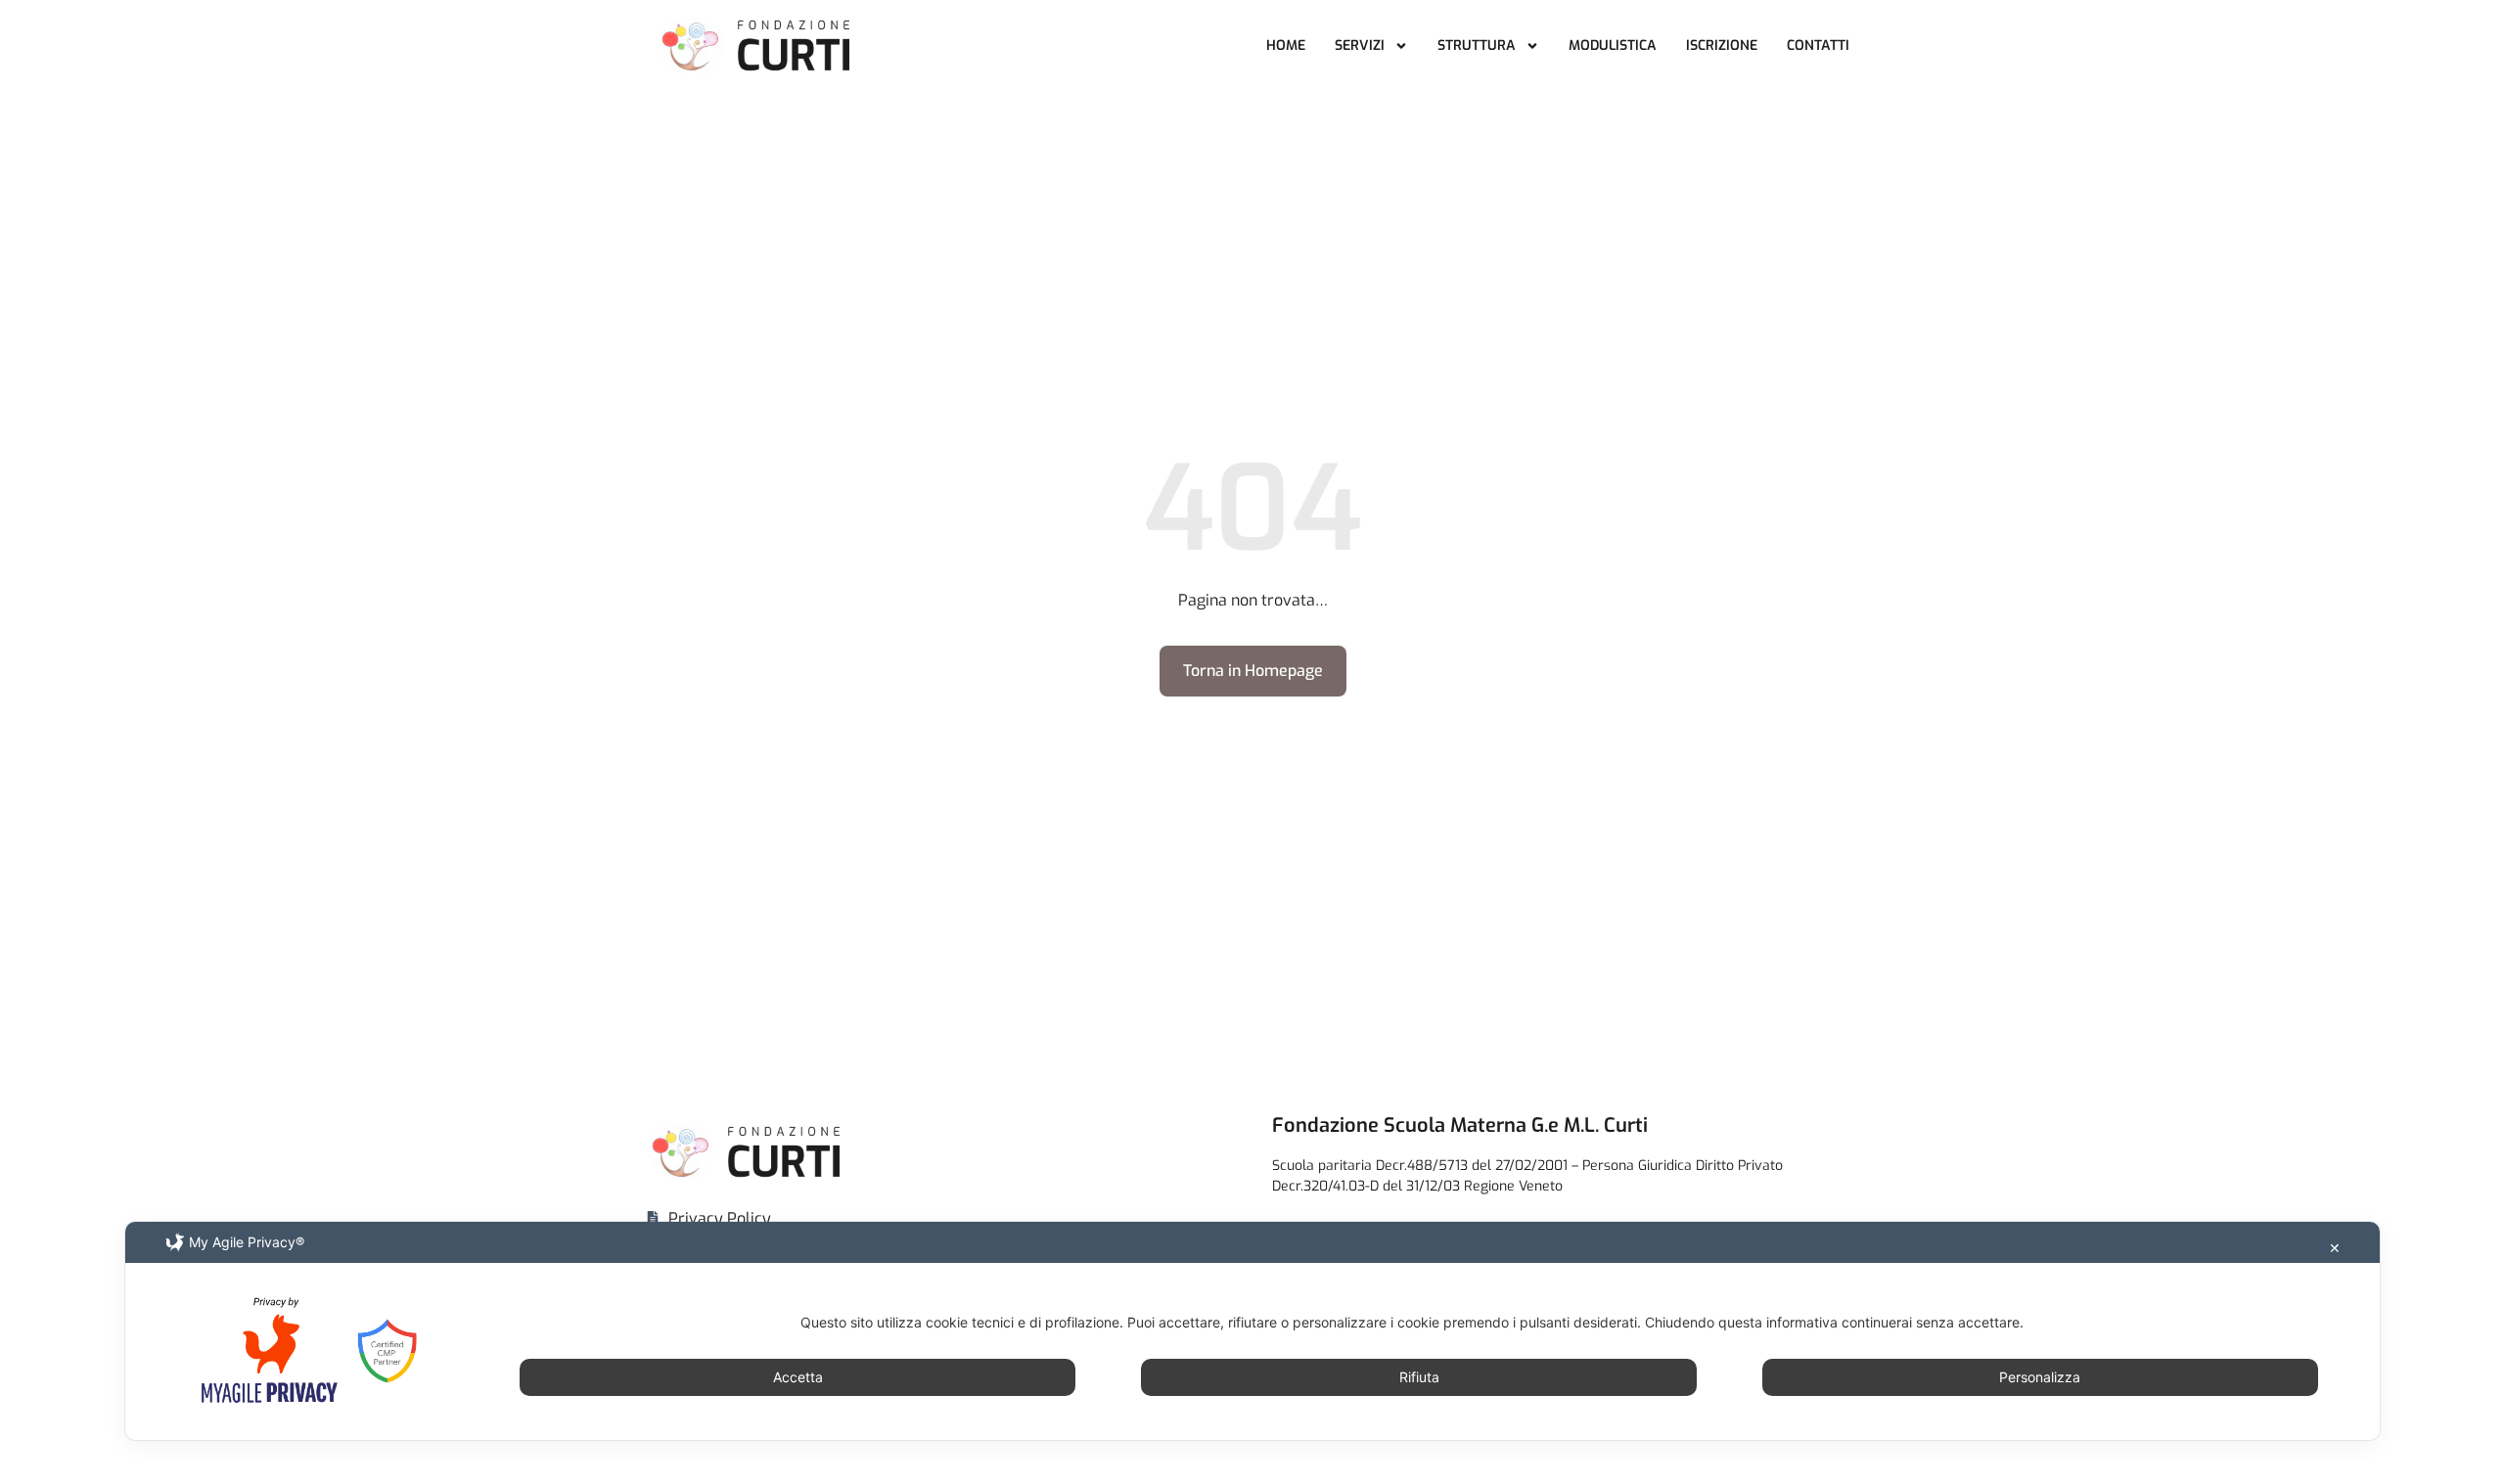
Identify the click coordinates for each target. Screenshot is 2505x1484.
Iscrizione (1722, 45)
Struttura (1477, 45)
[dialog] (1252, 1331)
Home (1286, 45)
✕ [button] (2335, 1248)
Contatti (1818, 45)
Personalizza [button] (2040, 1377)
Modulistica (1613, 45)
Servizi (1360, 45)
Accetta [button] (798, 1377)
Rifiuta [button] (1419, 1377)
